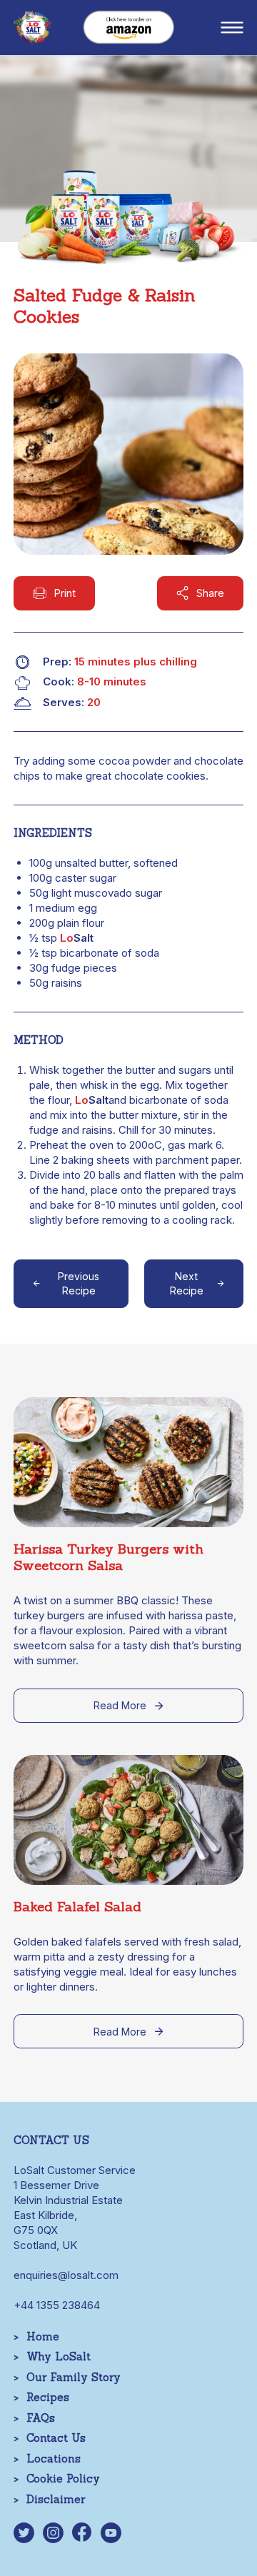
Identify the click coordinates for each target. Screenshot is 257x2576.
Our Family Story (74, 2377)
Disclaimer (56, 2499)
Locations (54, 2459)
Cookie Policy (63, 2479)
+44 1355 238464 (57, 2305)
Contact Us (56, 2438)
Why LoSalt (59, 2356)
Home (43, 2336)
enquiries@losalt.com (66, 2275)
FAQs (41, 2418)
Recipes (48, 2397)
